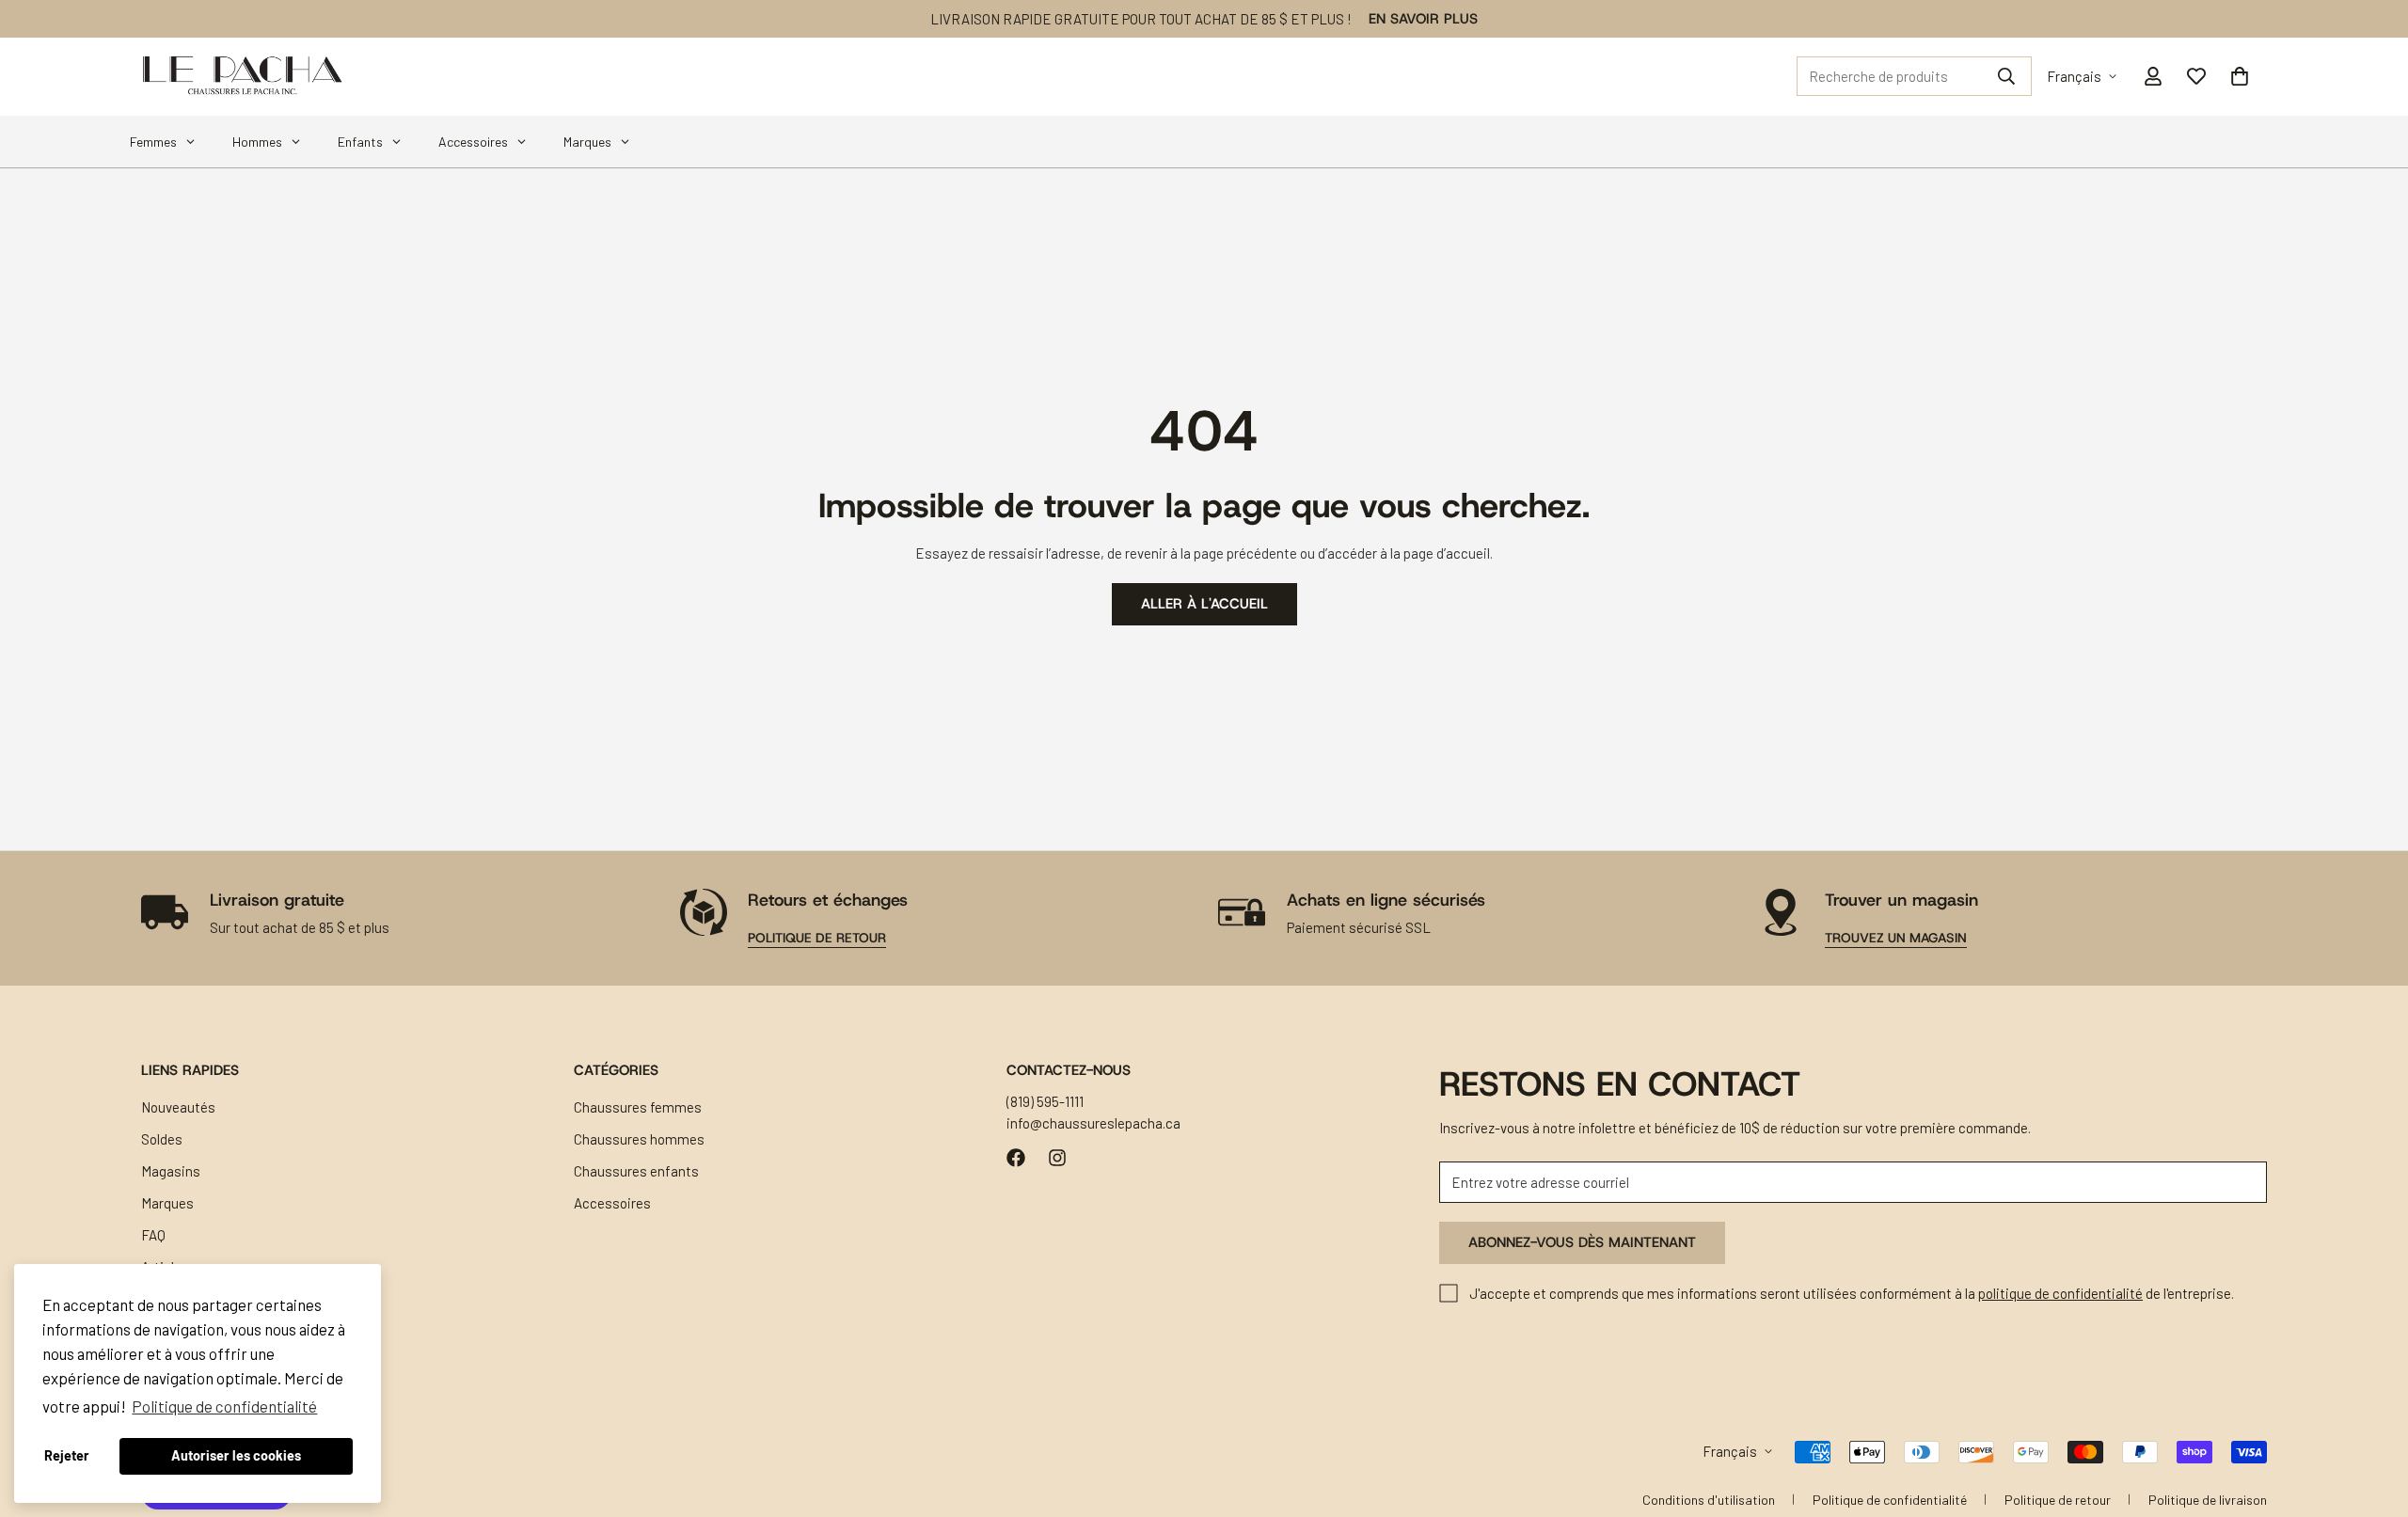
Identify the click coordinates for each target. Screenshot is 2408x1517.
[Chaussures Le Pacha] (242, 77)
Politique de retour (817, 938)
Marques (167, 1203)
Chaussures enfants (636, 1171)
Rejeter (67, 1455)
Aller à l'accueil (1204, 604)
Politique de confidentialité (1890, 1500)
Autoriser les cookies (236, 1455)
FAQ (153, 1235)
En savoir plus (1423, 19)
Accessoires (612, 1203)
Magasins (171, 1171)
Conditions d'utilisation (1709, 1500)
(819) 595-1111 (1045, 1101)
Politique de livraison (2208, 1500)
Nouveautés (178, 1107)
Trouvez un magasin (1896, 938)
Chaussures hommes (639, 1139)
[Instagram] (1057, 1158)
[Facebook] (1016, 1158)
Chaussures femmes (638, 1107)
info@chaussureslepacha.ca (1093, 1122)
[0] (2240, 76)
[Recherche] (2006, 76)
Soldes (162, 1139)
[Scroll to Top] (2371, 1414)
